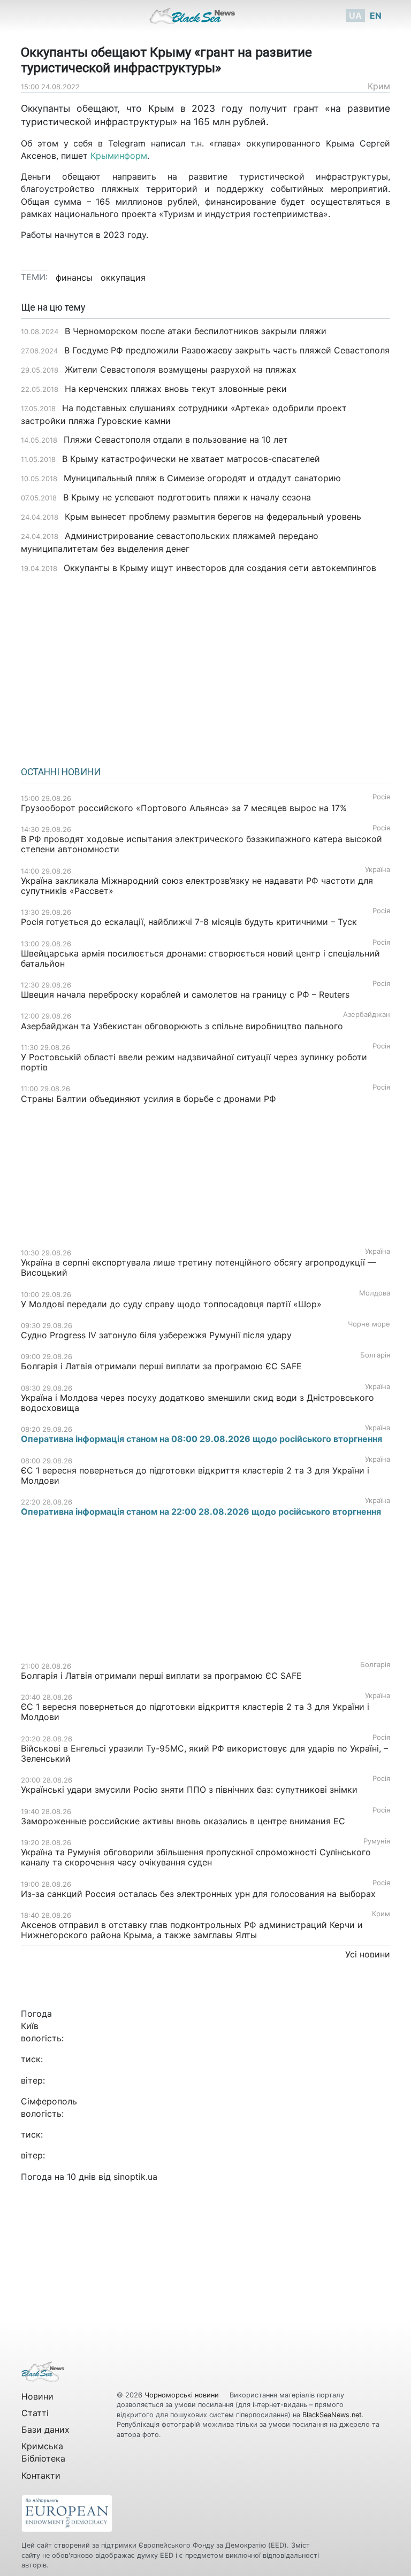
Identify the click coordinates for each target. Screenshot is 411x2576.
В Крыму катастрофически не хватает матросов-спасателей (191, 459)
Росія (381, 797)
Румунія (377, 1841)
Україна (378, 870)
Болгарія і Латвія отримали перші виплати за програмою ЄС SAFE (161, 1366)
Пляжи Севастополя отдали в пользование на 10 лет (176, 439)
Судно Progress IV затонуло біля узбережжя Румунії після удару (156, 1335)
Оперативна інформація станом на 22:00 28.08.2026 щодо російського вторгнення (201, 1511)
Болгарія (375, 1355)
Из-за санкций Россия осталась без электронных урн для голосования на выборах (198, 1894)
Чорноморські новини (183, 2395)
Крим (379, 86)
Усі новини (368, 1954)
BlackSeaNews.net (332, 2415)
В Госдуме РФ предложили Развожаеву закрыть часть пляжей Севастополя (227, 350)
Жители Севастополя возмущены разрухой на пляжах (181, 369)
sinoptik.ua (135, 2177)
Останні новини (61, 772)
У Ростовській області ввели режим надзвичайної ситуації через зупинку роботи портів (194, 1062)
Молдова (375, 1293)
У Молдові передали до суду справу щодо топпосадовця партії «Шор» (171, 1304)
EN (376, 16)
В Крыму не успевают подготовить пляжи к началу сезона (187, 497)
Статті (35, 2413)
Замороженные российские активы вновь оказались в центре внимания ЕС (183, 1821)
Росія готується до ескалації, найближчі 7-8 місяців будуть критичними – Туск (189, 922)
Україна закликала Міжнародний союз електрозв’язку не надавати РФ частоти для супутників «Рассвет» (197, 886)
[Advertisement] (205, 666)
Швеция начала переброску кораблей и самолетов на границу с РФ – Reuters (187, 994)
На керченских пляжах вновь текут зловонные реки (176, 389)
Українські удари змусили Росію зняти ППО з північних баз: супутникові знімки (189, 1790)
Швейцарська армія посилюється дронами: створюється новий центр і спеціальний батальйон (200, 958)
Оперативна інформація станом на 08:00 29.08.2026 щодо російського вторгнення (201, 1439)
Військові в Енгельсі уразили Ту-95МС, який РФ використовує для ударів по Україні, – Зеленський (204, 1753)
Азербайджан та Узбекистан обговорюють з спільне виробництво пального (182, 1026)
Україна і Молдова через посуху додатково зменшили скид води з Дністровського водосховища (197, 1403)
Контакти (41, 2475)
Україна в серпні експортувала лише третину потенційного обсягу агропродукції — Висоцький (199, 1267)
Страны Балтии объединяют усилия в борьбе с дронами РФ (149, 1099)
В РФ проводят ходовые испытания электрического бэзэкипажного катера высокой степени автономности (201, 844)
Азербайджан (367, 1015)
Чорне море (369, 1324)
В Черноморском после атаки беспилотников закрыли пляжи (196, 331)
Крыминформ (119, 156)
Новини (37, 2396)
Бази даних (45, 2430)
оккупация (123, 277)
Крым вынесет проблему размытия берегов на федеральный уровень (213, 516)
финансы (74, 277)
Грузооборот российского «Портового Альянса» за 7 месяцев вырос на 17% (185, 808)
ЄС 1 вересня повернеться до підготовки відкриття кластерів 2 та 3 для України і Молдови (195, 1475)
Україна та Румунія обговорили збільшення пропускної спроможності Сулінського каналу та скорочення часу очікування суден (196, 1857)
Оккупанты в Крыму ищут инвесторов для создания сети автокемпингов (220, 568)
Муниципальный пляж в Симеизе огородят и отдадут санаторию (202, 478)
